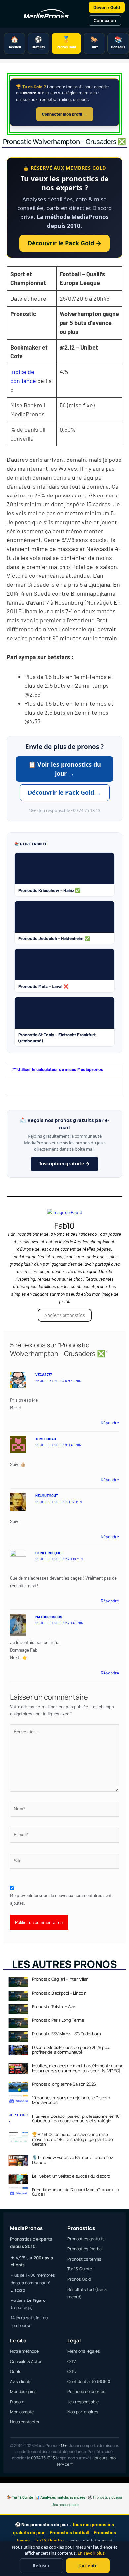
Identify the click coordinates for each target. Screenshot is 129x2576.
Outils (16, 2371)
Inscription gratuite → (64, 1164)
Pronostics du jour (108, 2497)
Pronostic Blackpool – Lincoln (59, 1993)
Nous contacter (25, 2422)
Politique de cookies (86, 2392)
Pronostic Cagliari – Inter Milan (60, 1979)
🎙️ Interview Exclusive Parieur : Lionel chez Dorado (73, 2160)
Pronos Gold (79, 2279)
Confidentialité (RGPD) (89, 2382)
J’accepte (88, 2566)
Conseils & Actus (26, 2361)
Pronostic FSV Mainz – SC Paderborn (66, 2034)
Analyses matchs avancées (63, 2497)
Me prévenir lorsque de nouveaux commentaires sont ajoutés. (61, 1899)
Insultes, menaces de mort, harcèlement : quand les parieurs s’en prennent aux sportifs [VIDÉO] (78, 2068)
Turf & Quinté (22, 2497)
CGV (72, 2361)
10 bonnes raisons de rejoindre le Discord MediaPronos (71, 2100)
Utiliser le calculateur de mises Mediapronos (60, 1069)
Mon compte (22, 2412)
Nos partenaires (83, 2412)
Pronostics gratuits (86, 2239)
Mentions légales (84, 2351)
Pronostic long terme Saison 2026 (64, 2084)
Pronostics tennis (84, 2259)
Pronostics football (86, 2249)
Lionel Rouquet (49, 1553)
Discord (17, 2402)
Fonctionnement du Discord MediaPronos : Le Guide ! (76, 2192)
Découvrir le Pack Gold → (64, 243)
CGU (72, 2371)
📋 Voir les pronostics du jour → (65, 769)
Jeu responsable (83, 2402)
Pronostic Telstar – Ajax (54, 2006)
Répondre (110, 1423)
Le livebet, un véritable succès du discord (71, 2176)
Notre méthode (24, 2351)
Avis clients (21, 2382)
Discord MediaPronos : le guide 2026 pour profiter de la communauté (72, 2050)
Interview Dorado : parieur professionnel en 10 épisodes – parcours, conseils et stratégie (76, 2118)
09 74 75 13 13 (43, 2458)
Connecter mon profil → (65, 114)
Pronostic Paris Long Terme (58, 2020)
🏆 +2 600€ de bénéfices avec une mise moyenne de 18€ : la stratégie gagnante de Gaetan (73, 2139)
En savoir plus (91, 2553)
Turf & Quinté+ (81, 2269)
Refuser (41, 2566)
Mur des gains (23, 2392)
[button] (64, 1069)
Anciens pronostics (65, 1315)
